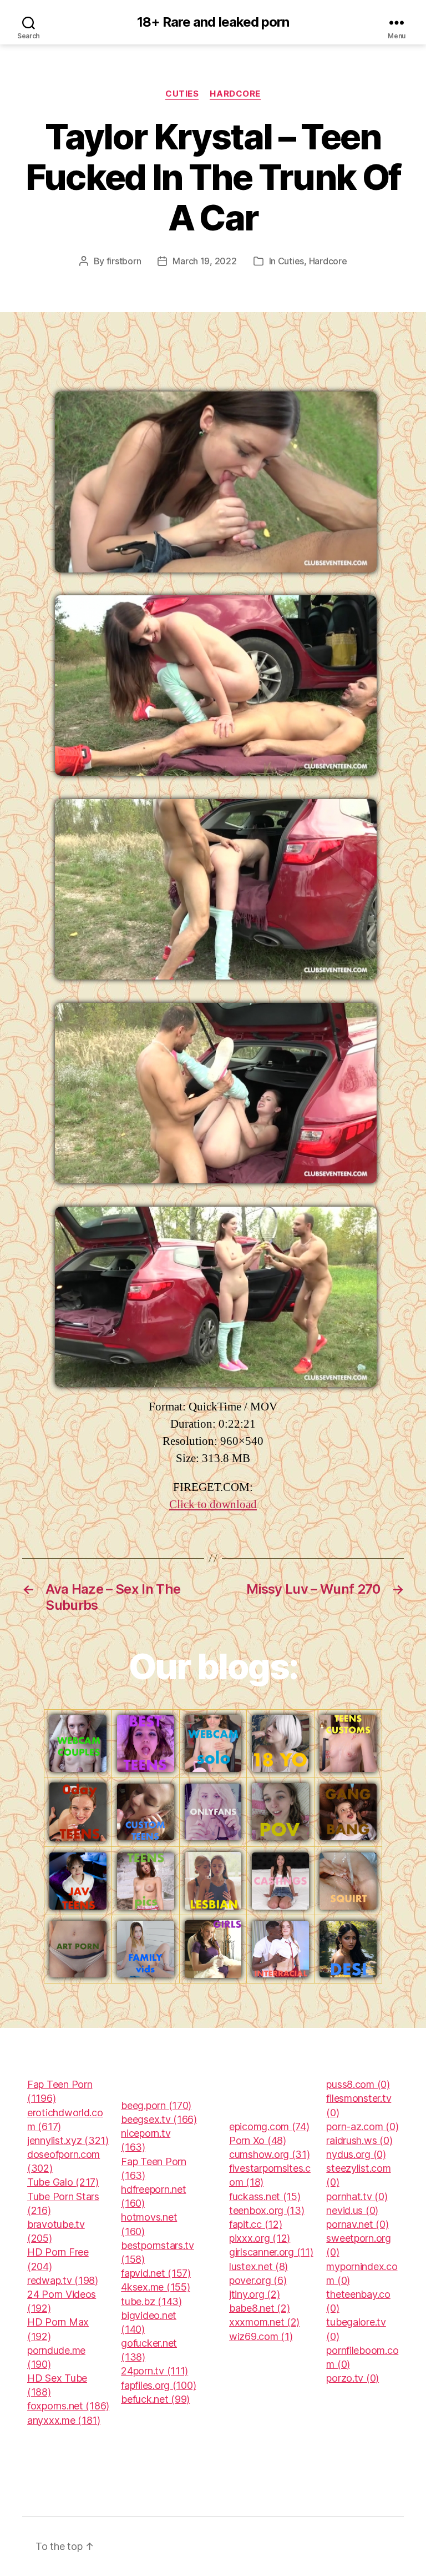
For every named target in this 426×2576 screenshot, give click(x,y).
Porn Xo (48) (258, 2140)
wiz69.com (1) (261, 2336)
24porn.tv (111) (154, 2371)
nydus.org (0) (356, 2154)
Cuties (182, 94)
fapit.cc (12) (256, 2224)
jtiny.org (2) (255, 2294)
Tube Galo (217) (63, 2182)
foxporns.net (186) (68, 2406)
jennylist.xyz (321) (68, 2140)
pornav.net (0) (357, 2224)
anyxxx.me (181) (64, 2420)
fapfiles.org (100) (158, 2385)
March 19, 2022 (204, 261)
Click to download (213, 1505)
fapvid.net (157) (156, 2273)
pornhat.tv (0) (357, 2196)
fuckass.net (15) (265, 2196)
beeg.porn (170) (156, 2105)
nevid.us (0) (352, 2210)
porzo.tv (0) (353, 2378)
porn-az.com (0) (362, 2126)
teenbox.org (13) (267, 2210)
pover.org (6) (258, 2280)
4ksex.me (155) (155, 2287)
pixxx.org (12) (260, 2238)
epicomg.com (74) (269, 2126)
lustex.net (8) (258, 2266)
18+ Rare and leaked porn (213, 22)
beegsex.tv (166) (159, 2119)
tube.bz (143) (151, 2301)
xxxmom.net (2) (264, 2322)
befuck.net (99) (155, 2399)
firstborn (124, 261)
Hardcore (235, 94)
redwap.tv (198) (63, 2280)
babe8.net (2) (260, 2308)
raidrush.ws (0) (359, 2140)
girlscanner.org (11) (271, 2252)
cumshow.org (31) (270, 2154)
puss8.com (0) (358, 2084)
